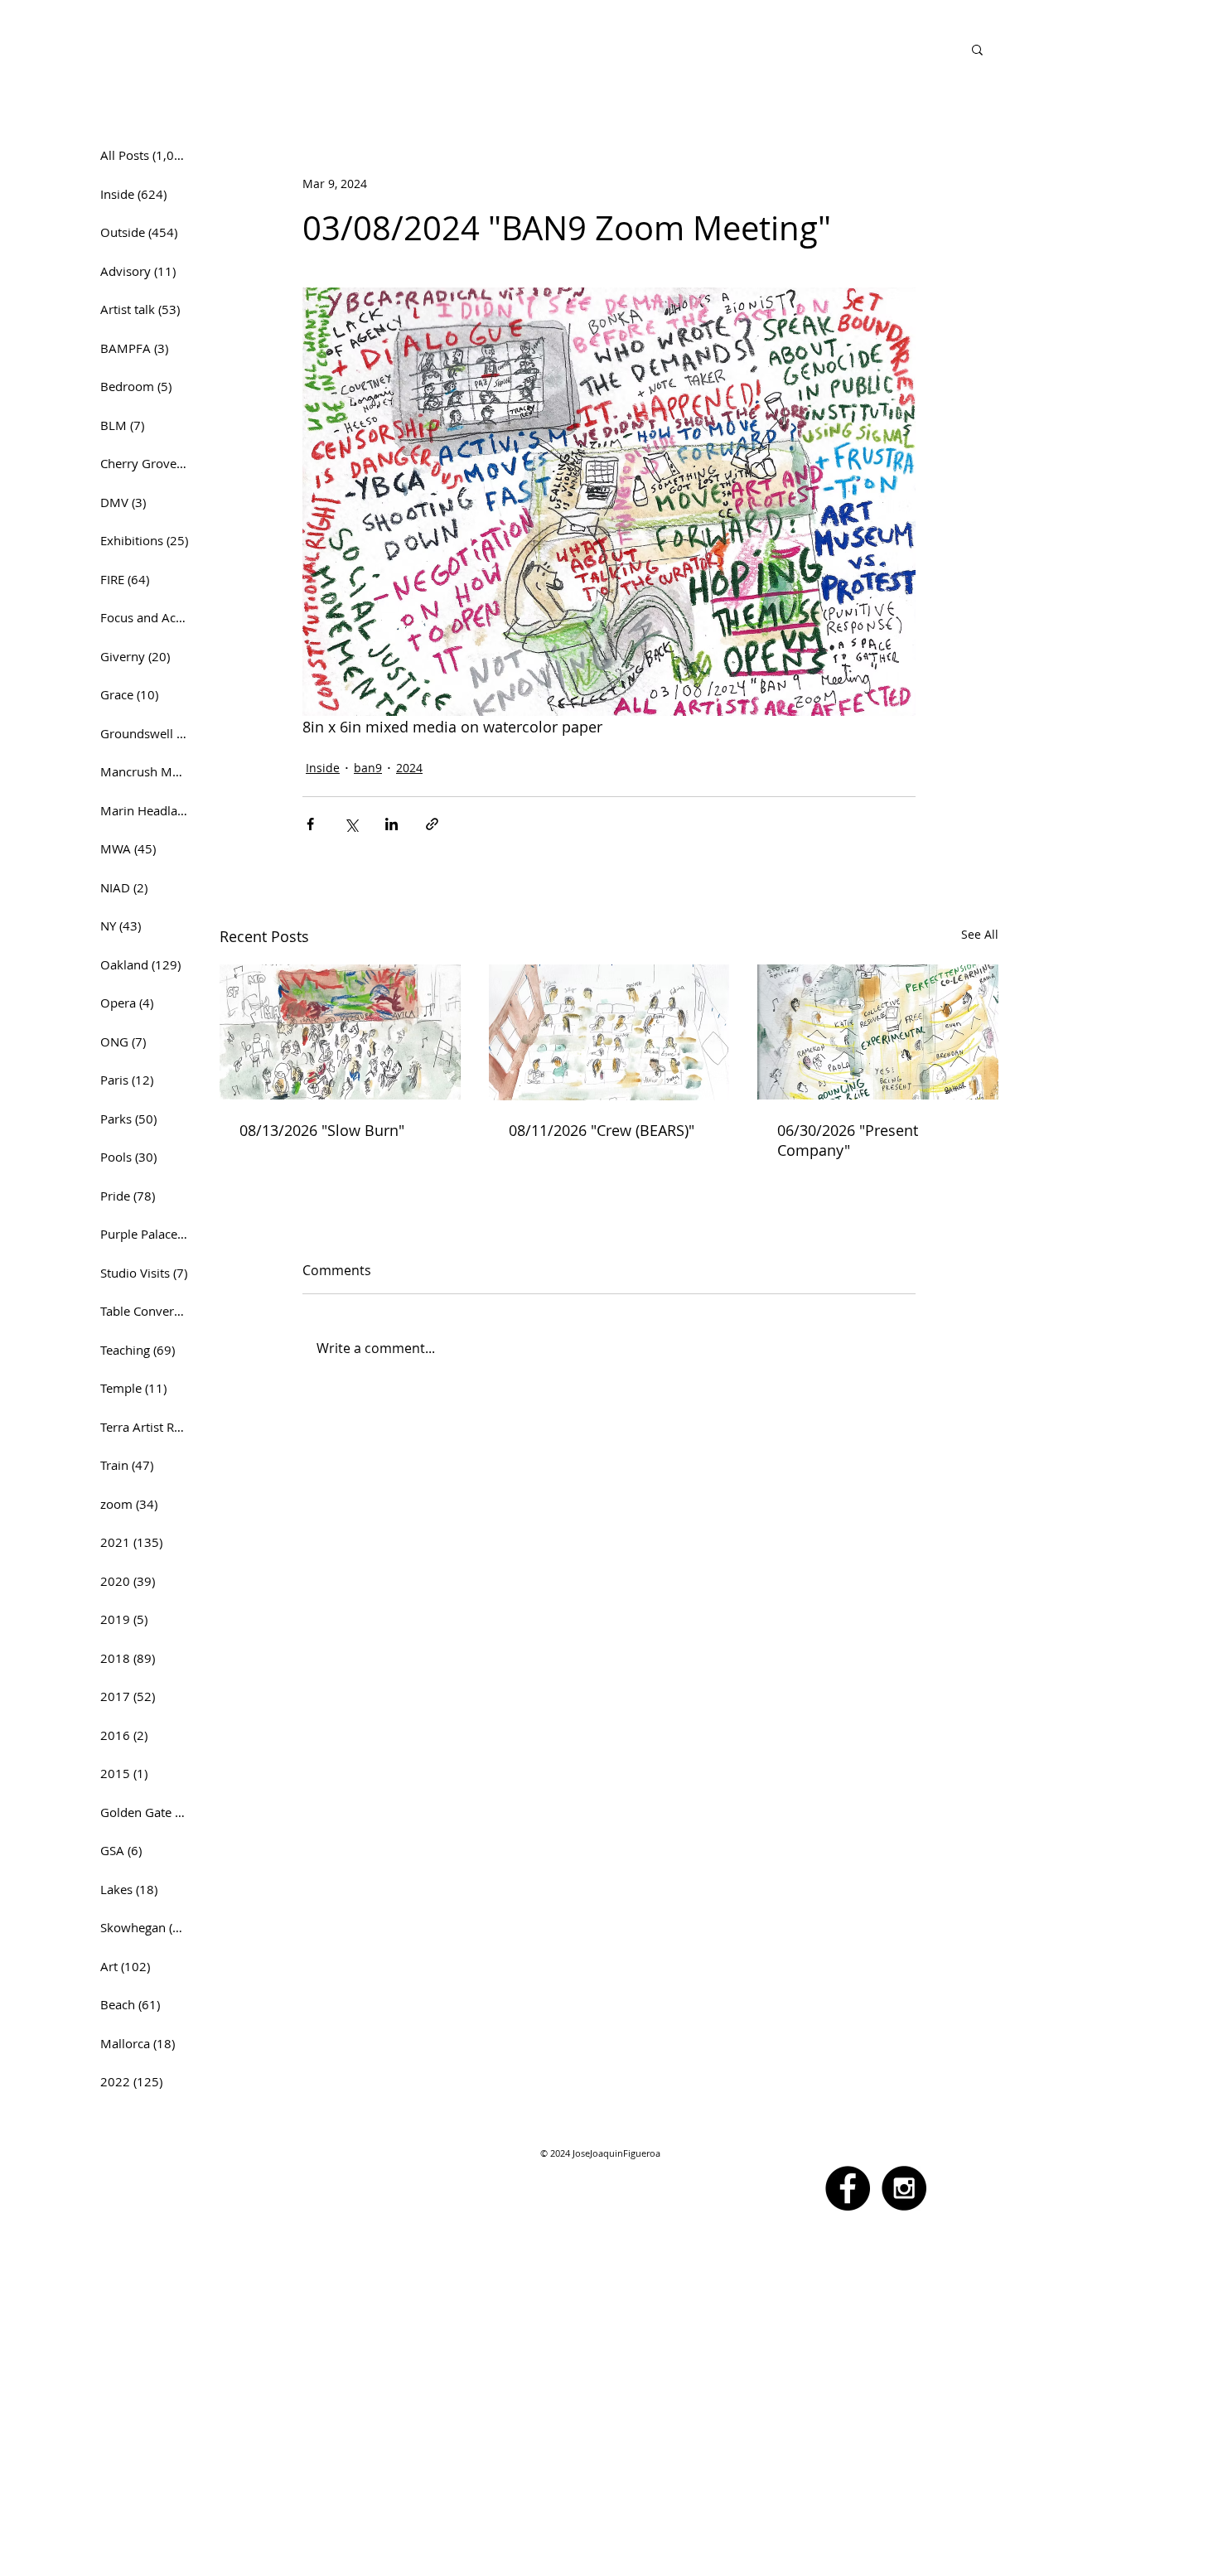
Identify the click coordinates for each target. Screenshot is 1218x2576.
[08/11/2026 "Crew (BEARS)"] (609, 1032)
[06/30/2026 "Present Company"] (878, 1032)
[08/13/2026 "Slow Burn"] (340, 1032)
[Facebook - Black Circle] (848, 2188)
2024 (409, 768)
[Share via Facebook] (310, 824)
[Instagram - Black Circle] (904, 2188)
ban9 (368, 768)
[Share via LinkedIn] (391, 824)
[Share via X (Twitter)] (351, 824)
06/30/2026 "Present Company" (848, 1140)
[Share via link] (432, 824)
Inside (323, 768)
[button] (977, 49)
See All (980, 934)
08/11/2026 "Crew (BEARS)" (602, 1130)
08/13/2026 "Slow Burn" (322, 1130)
